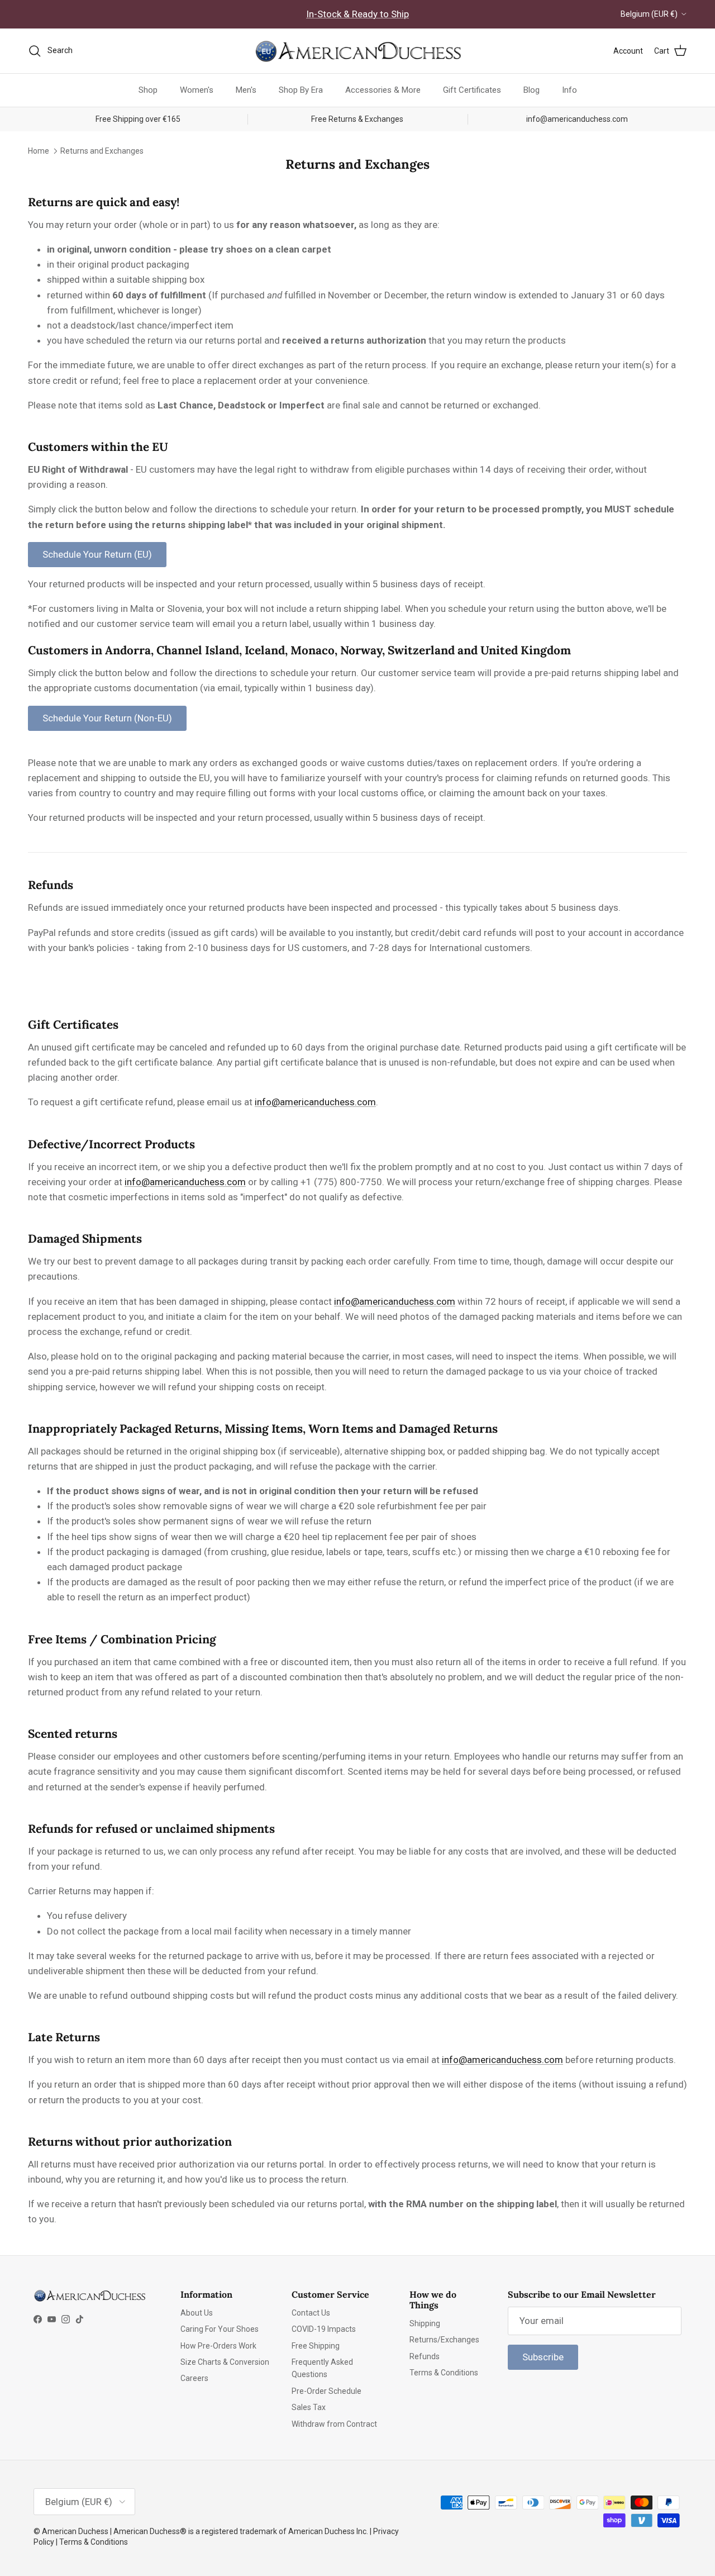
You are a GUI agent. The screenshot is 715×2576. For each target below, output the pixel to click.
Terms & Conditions (444, 2373)
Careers (194, 2378)
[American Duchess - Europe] (357, 51)
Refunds (425, 2356)
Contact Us (311, 2313)
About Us (197, 2313)
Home (39, 150)
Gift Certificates (472, 90)
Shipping (425, 2323)
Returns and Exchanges (102, 150)
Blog (532, 90)
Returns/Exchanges (444, 2340)
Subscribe (543, 2357)
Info (569, 90)
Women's (197, 90)
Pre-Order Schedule (326, 2391)
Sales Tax (309, 2407)
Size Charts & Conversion (225, 2362)
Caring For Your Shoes (220, 2329)
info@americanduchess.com (315, 1102)
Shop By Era (301, 90)
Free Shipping (316, 2346)
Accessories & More (383, 90)
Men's (246, 90)
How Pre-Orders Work (218, 2346)
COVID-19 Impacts (324, 2329)
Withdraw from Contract (334, 2424)
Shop (148, 90)
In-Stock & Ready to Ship (357, 14)
